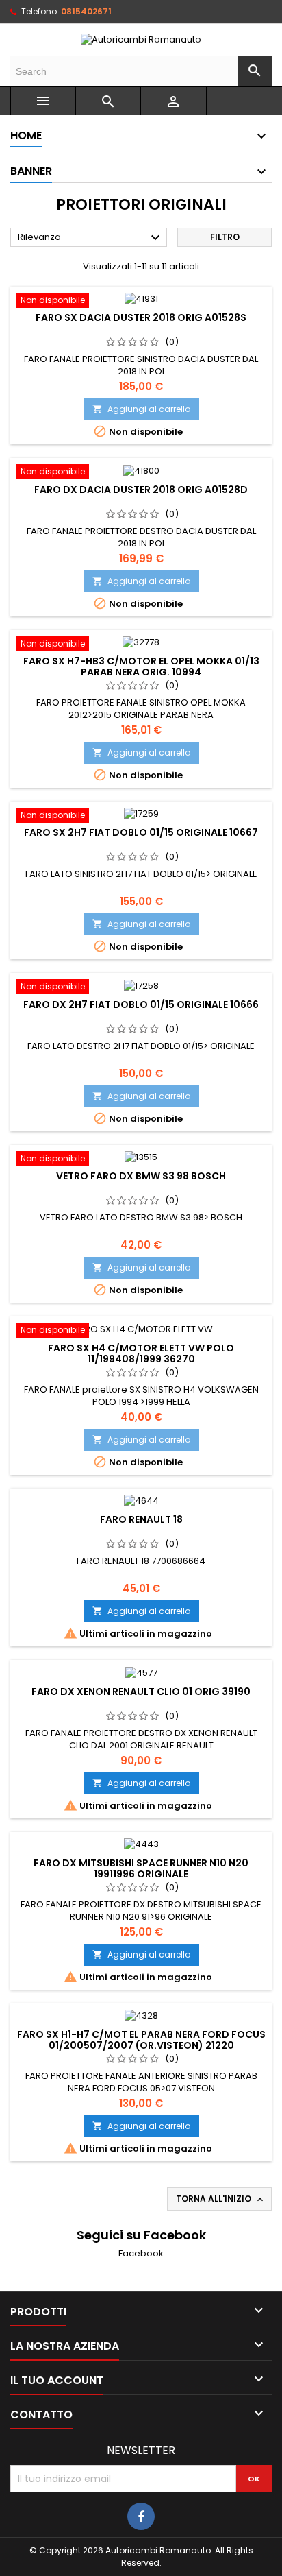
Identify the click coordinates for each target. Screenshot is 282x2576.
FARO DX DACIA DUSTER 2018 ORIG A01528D (141, 490)
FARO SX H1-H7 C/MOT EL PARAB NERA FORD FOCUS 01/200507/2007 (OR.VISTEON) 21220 (141, 2040)
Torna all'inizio (221, 2199)
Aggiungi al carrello (141, 409)
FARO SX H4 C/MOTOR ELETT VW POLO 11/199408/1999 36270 (141, 1353)
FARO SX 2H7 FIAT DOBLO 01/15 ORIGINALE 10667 (141, 832)
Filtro (225, 237)
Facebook (141, 2253)
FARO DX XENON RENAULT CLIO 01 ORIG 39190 (141, 1692)
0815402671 (86, 11)
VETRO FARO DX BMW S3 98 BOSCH (141, 1176)
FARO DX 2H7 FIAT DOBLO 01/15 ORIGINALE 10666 (141, 1004)
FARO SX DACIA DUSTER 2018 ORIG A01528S (141, 317)
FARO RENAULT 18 (141, 1519)
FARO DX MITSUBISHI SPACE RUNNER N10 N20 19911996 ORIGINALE (141, 1868)
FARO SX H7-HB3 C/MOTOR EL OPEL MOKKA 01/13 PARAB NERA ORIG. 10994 (141, 666)
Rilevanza (91, 238)
